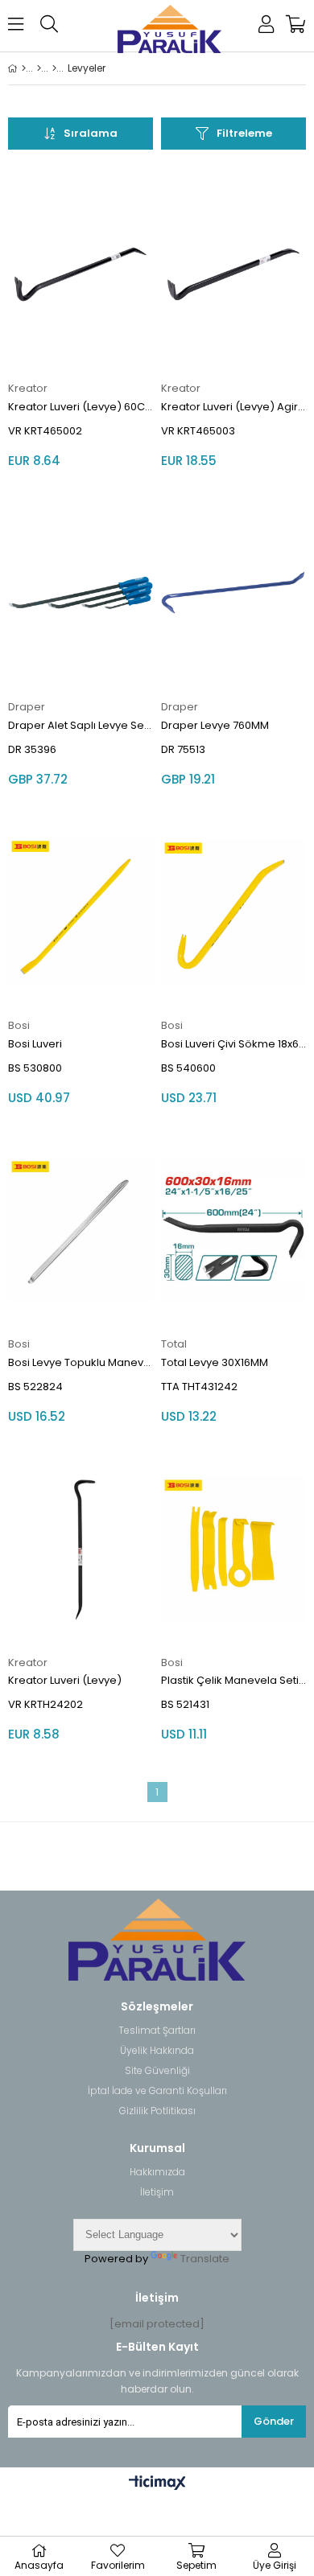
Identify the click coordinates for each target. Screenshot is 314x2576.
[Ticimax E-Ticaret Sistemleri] (157, 2483)
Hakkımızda (157, 2172)
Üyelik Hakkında (157, 2051)
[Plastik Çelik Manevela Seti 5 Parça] (233, 1549)
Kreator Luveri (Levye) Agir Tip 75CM (233, 407)
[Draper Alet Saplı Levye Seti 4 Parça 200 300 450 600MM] (81, 593)
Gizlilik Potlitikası (157, 2111)
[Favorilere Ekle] (81, 317)
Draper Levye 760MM (215, 725)
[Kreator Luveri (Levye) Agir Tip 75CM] (233, 274)
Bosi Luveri (35, 1044)
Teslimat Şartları (157, 2031)
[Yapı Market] (39, 68)
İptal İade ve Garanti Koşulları (157, 2091)
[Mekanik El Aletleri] (54, 68)
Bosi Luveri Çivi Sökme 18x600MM (233, 1044)
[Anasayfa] (24, 68)
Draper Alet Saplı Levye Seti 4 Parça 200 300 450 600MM (81, 725)
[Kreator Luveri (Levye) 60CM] (81, 274)
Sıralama (91, 133)
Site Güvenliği (157, 2071)
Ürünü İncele (110, 317)
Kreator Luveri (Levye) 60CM (81, 407)
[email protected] (157, 2324)
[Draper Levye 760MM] (233, 593)
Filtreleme (244, 133)
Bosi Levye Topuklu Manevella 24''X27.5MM (81, 1362)
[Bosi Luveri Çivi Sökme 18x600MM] (233, 911)
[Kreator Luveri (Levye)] (81, 1549)
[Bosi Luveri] (81, 911)
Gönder (274, 2421)
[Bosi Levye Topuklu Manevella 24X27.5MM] (81, 1230)
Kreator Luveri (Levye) (65, 1680)
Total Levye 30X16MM (215, 1362)
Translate (205, 2259)
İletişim (157, 2192)
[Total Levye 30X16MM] (233, 1230)
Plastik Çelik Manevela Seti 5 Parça (233, 1680)
